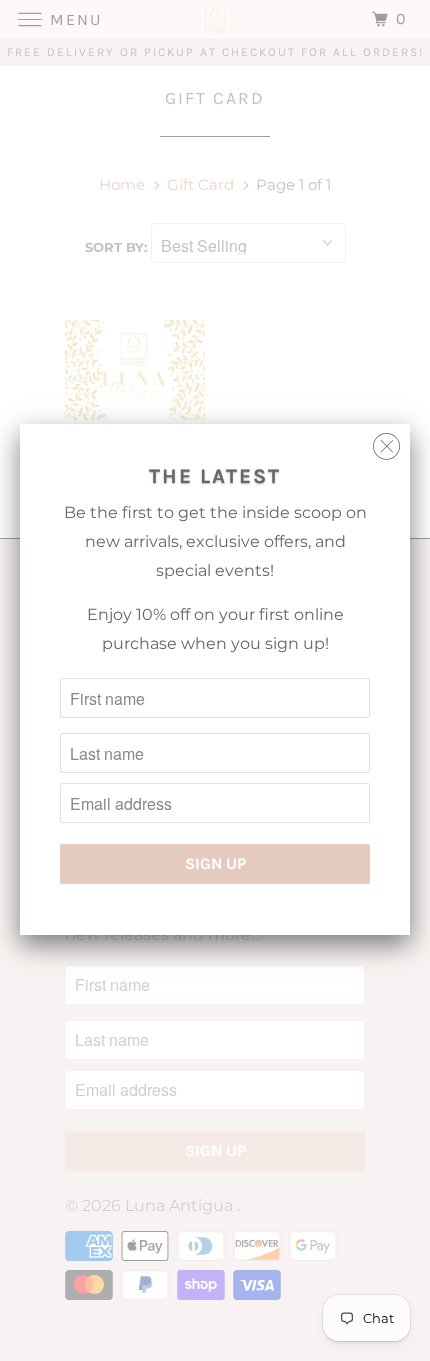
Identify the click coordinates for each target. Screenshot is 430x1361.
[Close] (386, 441)
